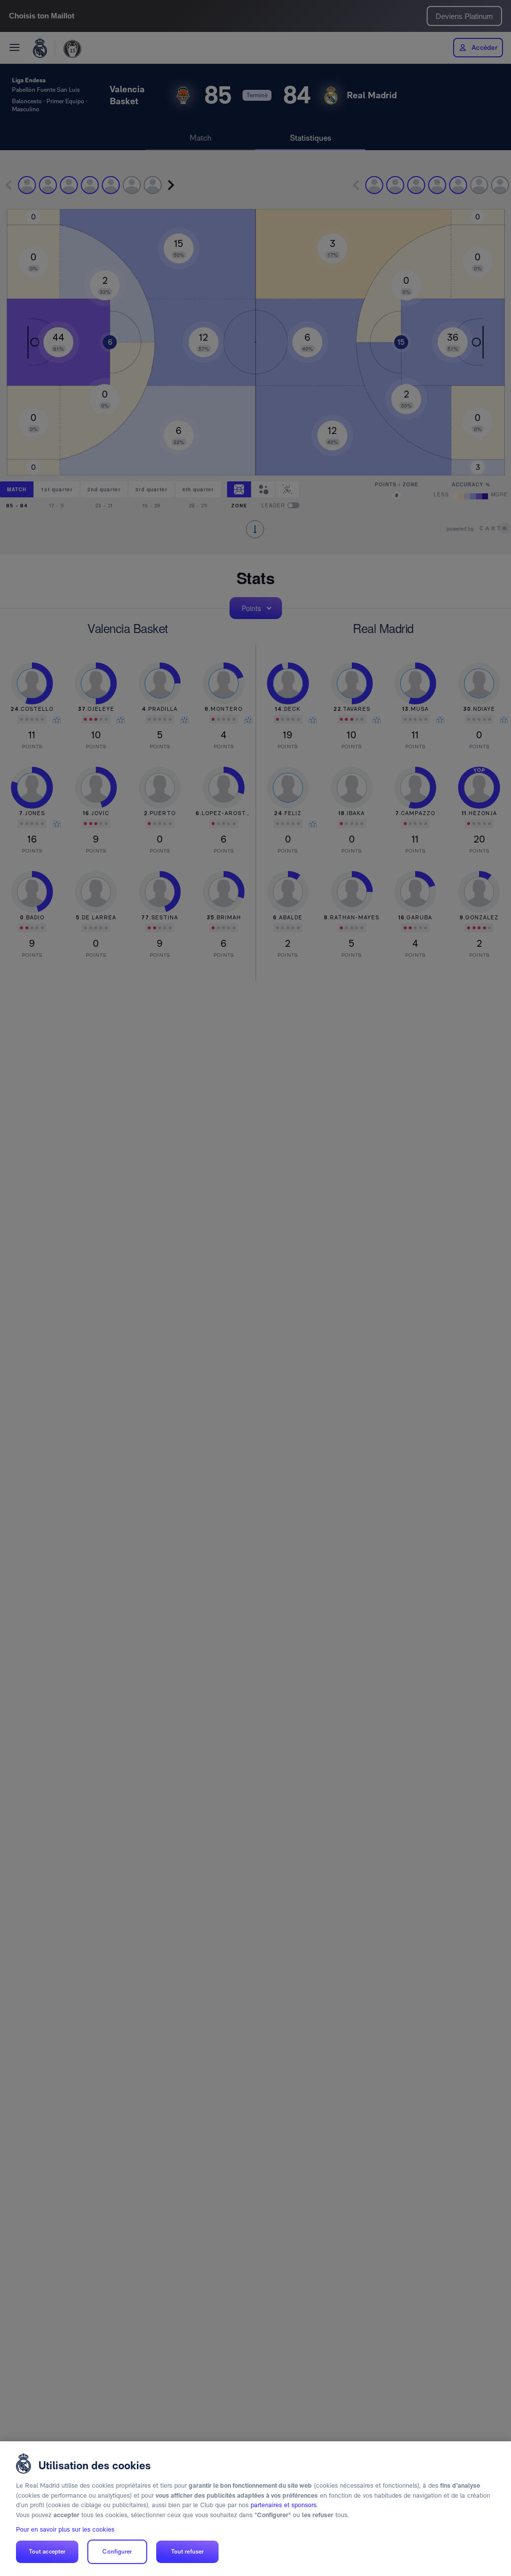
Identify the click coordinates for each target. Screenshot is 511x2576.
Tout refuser (187, 2552)
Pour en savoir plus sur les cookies (65, 2529)
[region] (255, 2509)
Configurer (117, 2552)
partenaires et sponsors (283, 2505)
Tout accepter (47, 2552)
